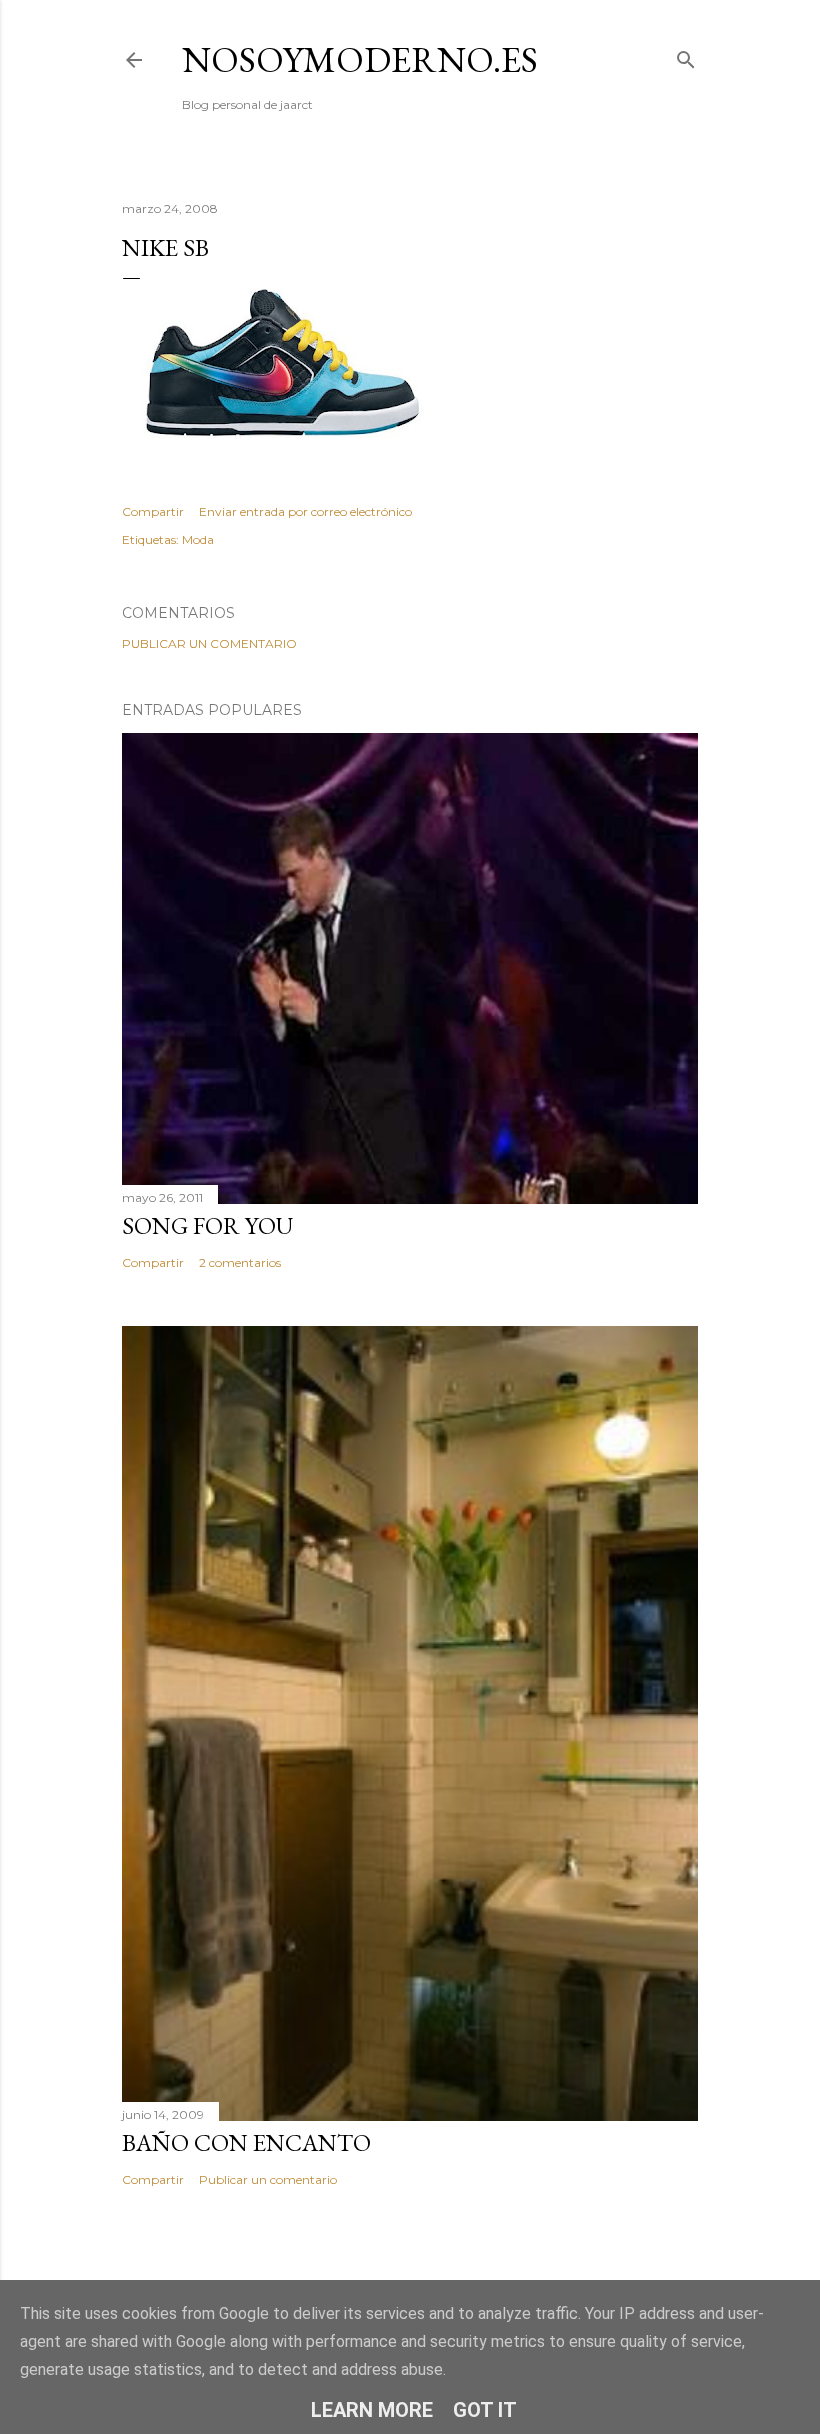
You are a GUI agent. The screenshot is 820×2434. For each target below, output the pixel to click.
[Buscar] (686, 55)
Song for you (207, 1225)
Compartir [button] (153, 511)
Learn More (372, 2410)
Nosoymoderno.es (360, 59)
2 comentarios (240, 1262)
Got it (485, 2410)
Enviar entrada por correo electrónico (305, 511)
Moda (198, 539)
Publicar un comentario (209, 643)
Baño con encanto (246, 2142)
